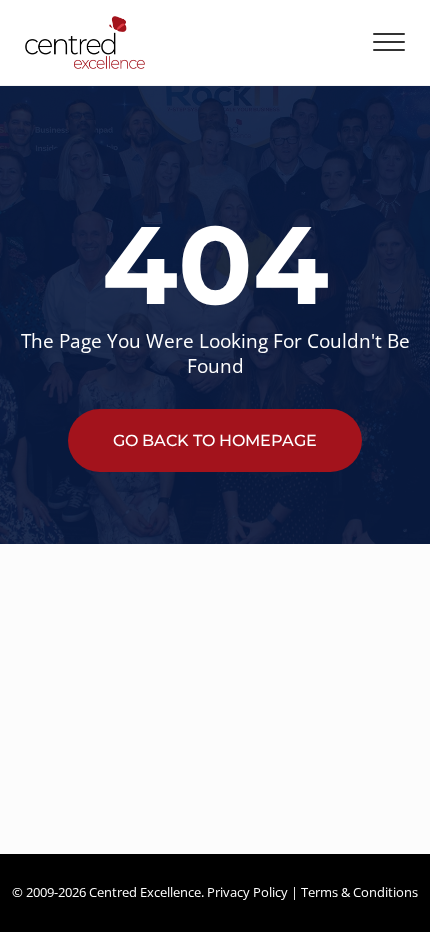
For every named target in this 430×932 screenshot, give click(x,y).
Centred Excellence (145, 892)
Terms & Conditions (359, 892)
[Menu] (389, 42)
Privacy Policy (247, 892)
